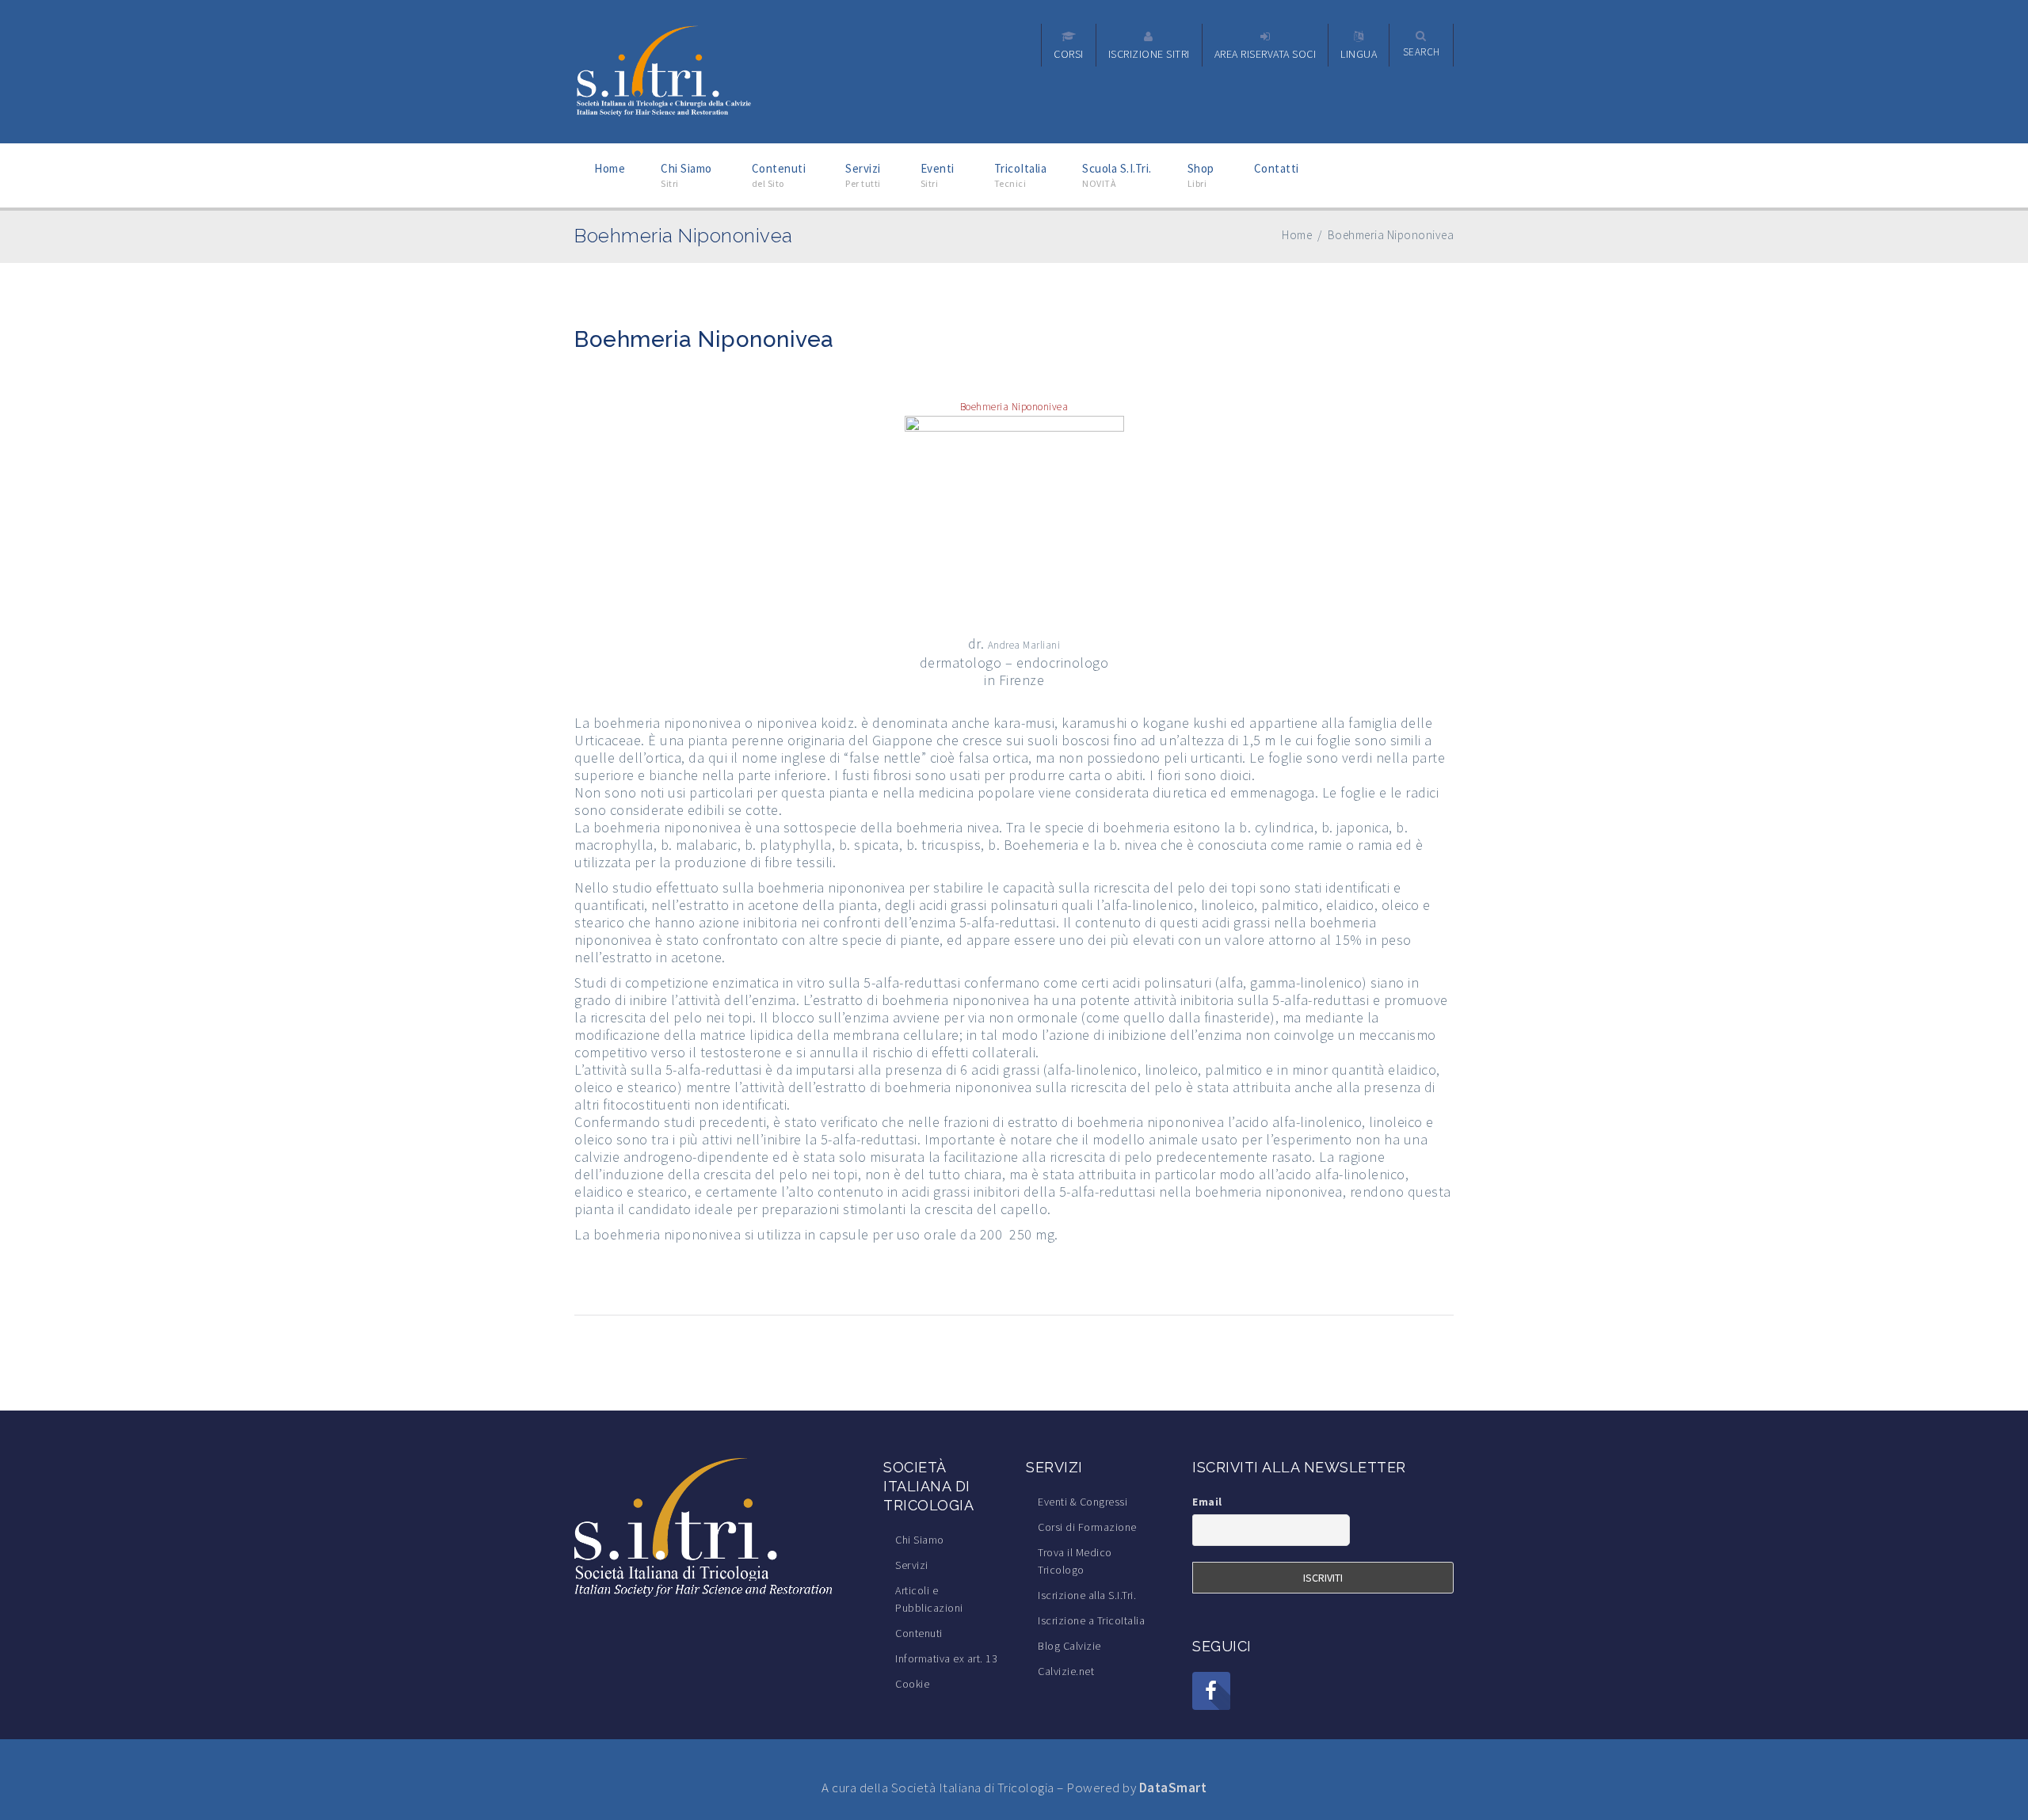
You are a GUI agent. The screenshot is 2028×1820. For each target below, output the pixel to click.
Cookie (912, 1684)
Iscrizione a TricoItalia (1091, 1620)
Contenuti (919, 1633)
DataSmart (1173, 1788)
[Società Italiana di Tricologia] (664, 70)
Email (1207, 1502)
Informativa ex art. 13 (946, 1658)
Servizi (912, 1565)
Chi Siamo (920, 1540)
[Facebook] (1211, 1691)
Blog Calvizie (1069, 1646)
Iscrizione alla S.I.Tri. (1087, 1595)
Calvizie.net (1066, 1671)
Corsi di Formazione (1087, 1527)
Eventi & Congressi (1083, 1502)
